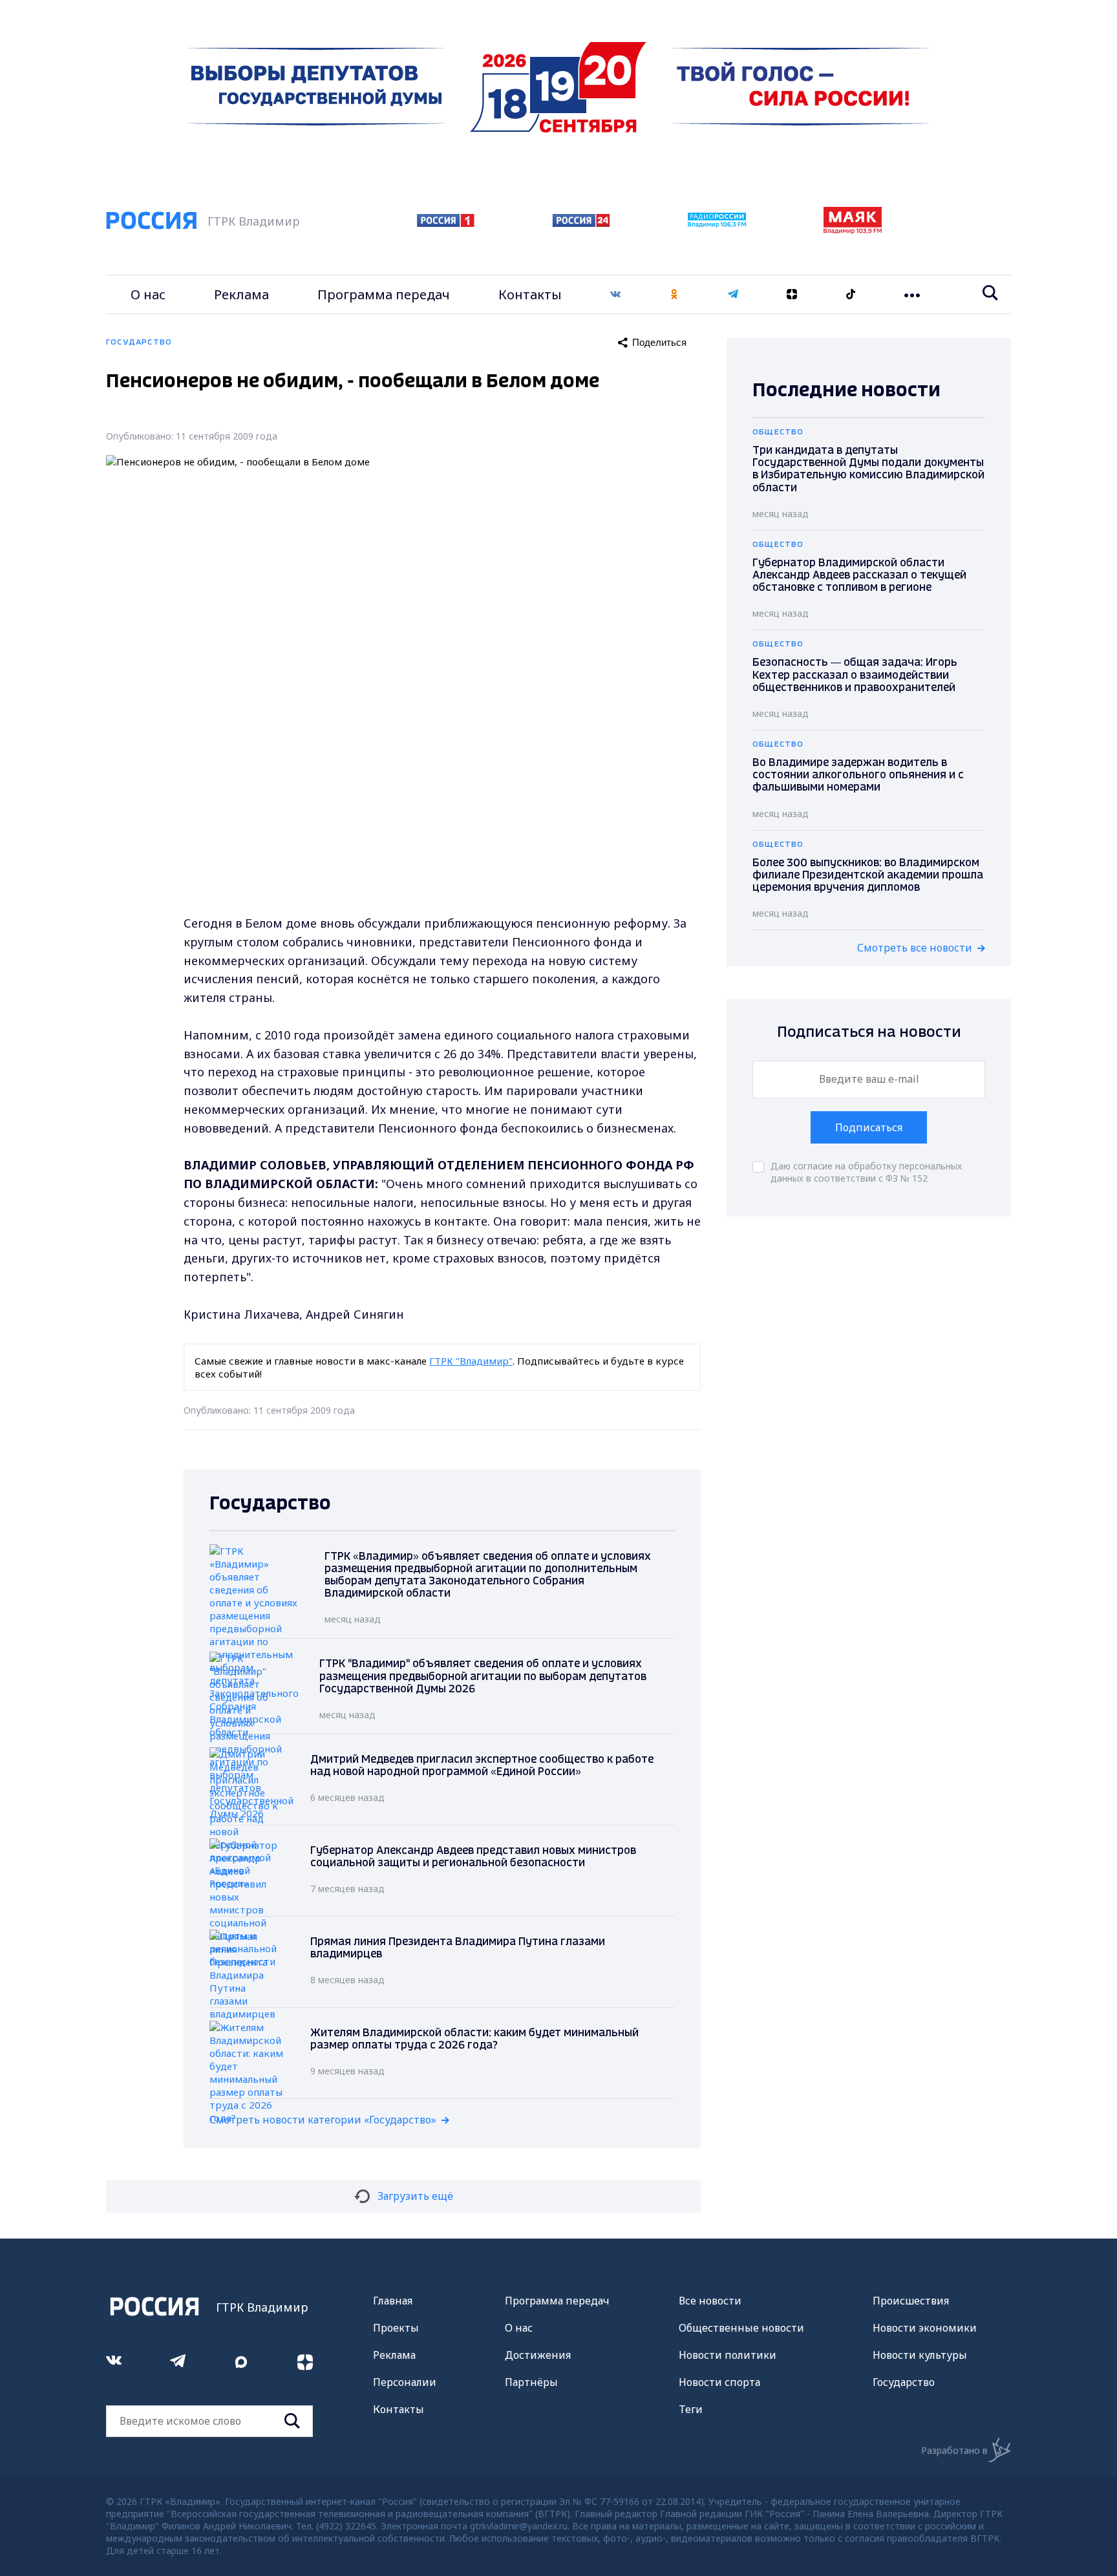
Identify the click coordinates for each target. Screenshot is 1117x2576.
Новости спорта (719, 2382)
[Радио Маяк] (853, 230)
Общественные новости (741, 2328)
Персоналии (405, 2382)
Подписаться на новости (869, 1033)
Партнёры (531, 2382)
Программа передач (384, 294)
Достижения (538, 2355)
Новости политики (728, 2355)
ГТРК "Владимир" (471, 1361)
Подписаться (869, 1127)
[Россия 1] (446, 223)
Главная (393, 2301)
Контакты (530, 294)
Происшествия (911, 2301)
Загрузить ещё (415, 2196)
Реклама (241, 294)
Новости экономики (925, 2328)
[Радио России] (717, 224)
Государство (904, 2382)
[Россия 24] (581, 223)
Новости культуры (920, 2355)
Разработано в (954, 2450)
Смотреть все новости (915, 948)
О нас (148, 294)
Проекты (396, 2328)
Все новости (710, 2301)
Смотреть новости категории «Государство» (323, 2120)
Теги (691, 2409)
